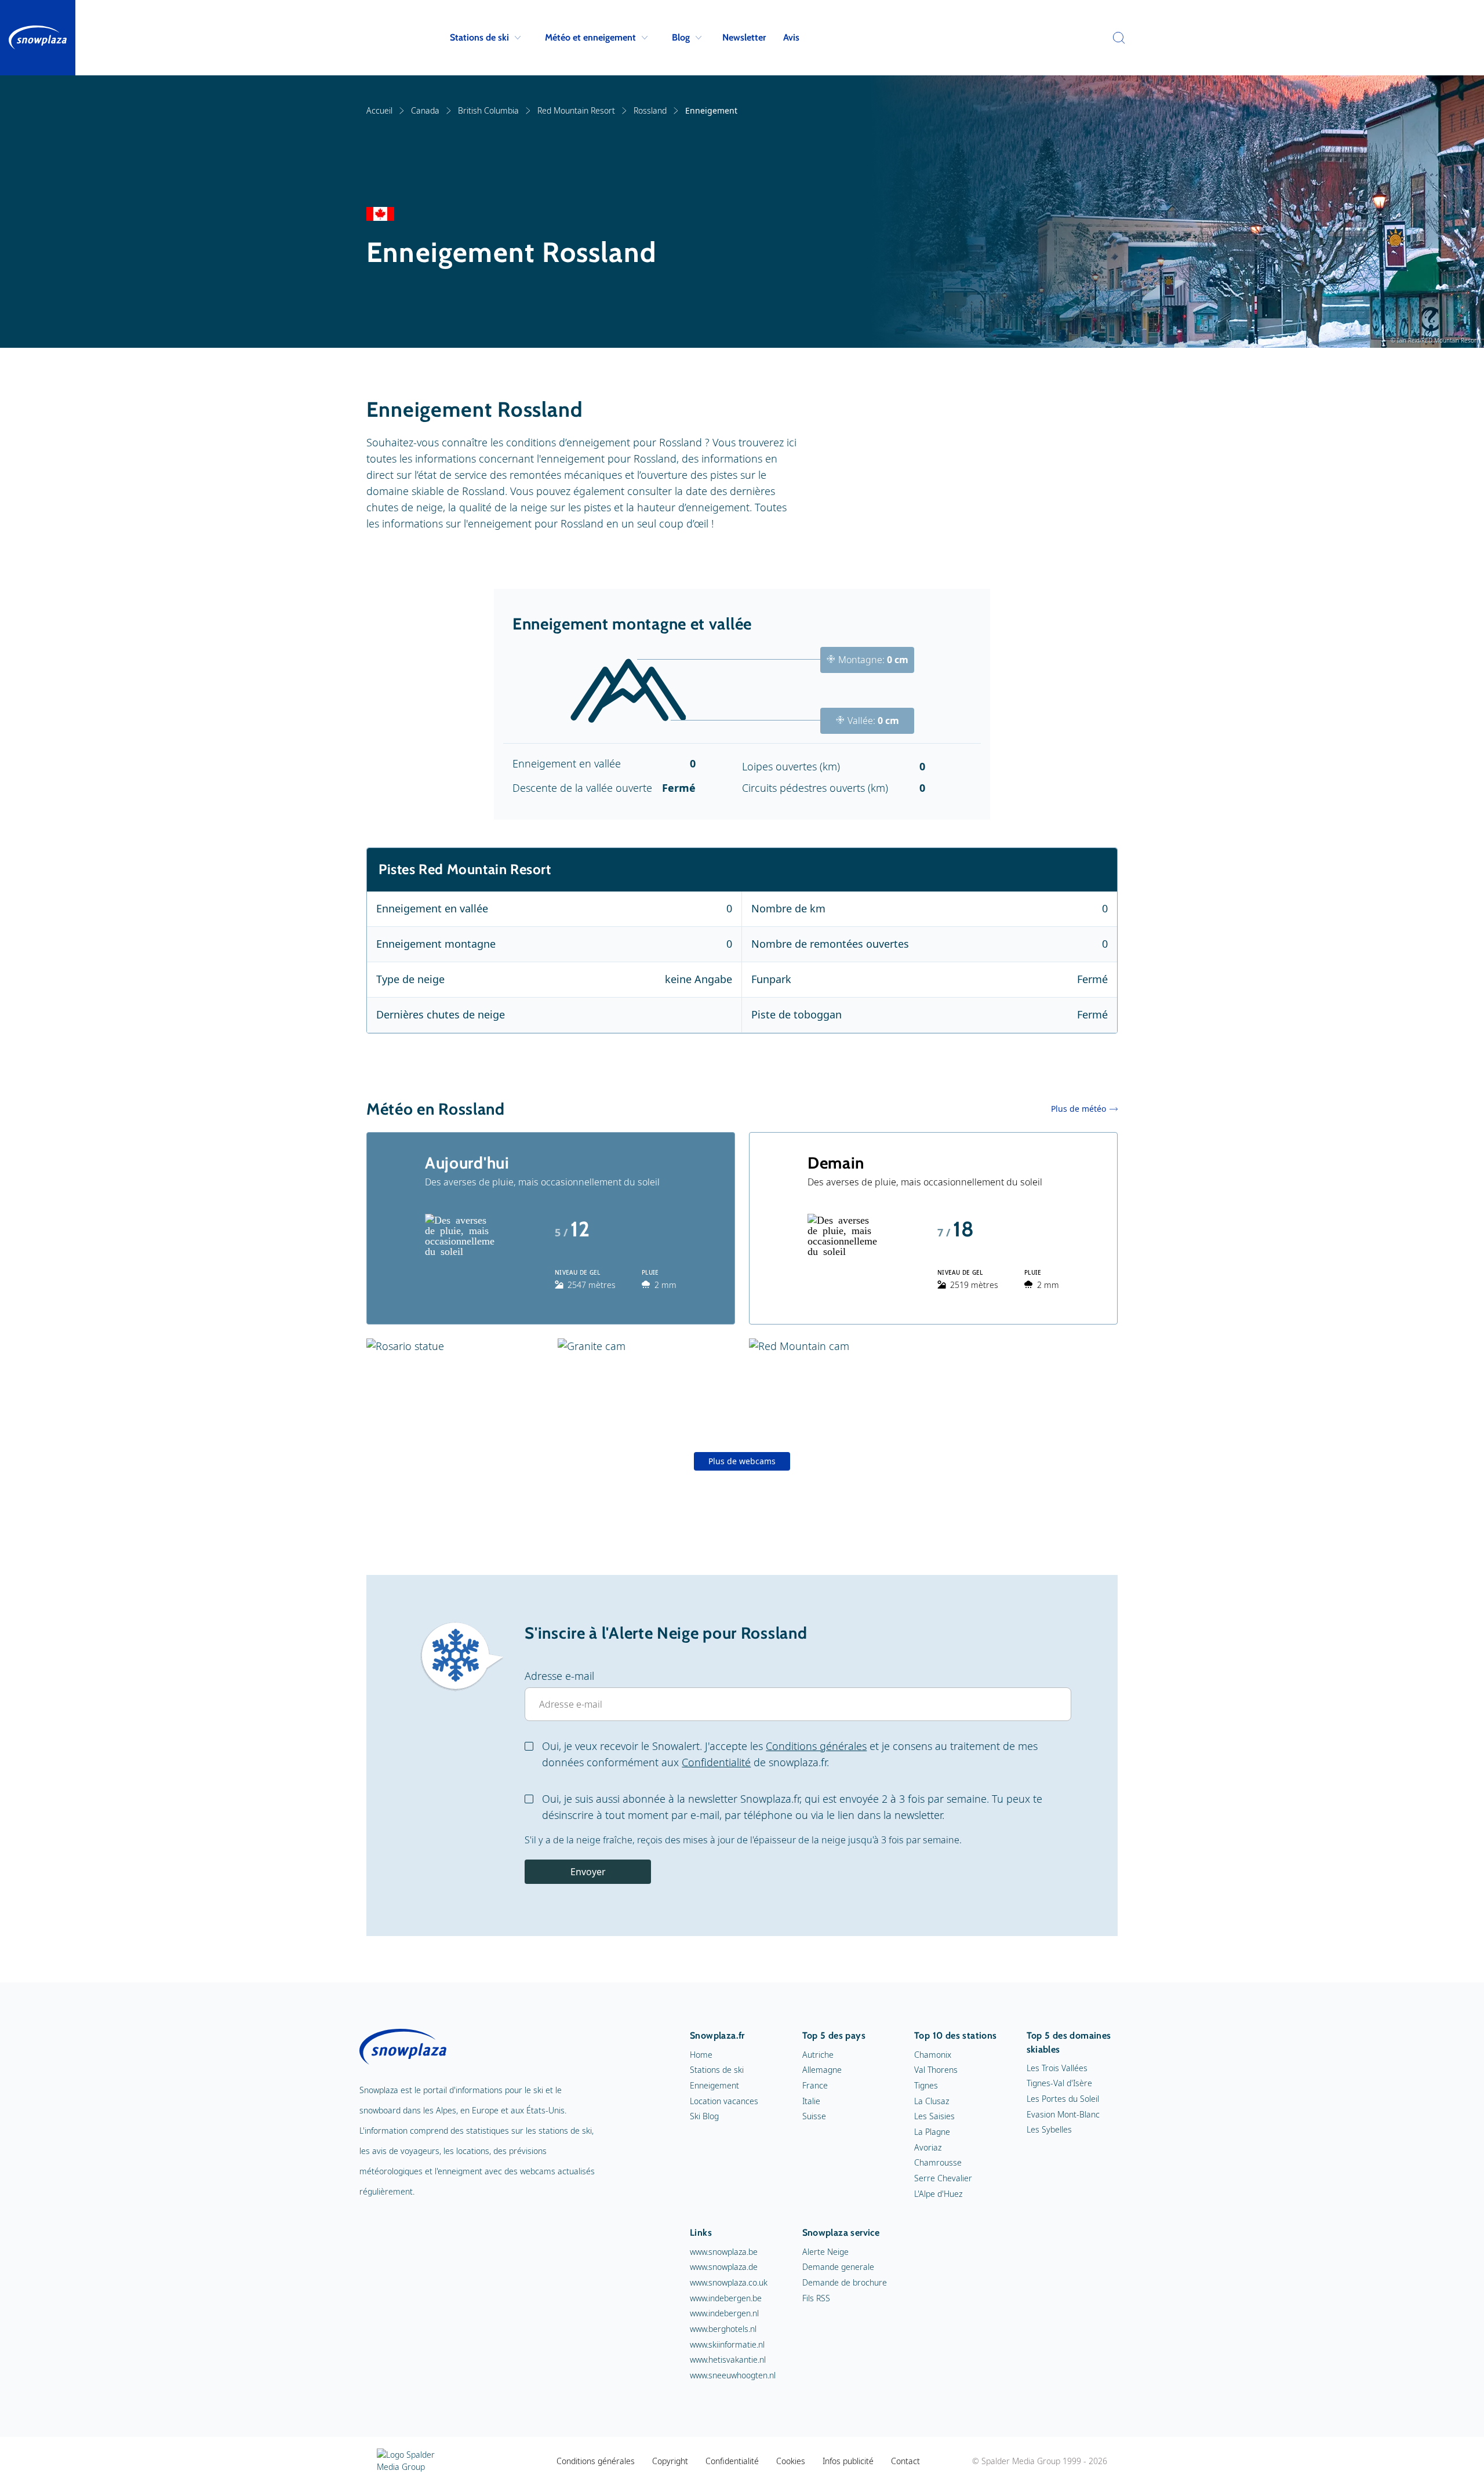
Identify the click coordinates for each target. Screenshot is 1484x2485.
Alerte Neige (825, 2252)
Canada (425, 110)
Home (701, 2055)
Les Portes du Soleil (1063, 2099)
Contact (905, 2461)
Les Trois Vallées (1057, 2068)
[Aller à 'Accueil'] (38, 38)
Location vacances (724, 2101)
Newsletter (744, 37)
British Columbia (488, 110)
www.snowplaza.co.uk (729, 2282)
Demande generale (838, 2267)
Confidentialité (716, 1762)
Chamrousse (938, 2162)
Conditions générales (816, 1746)
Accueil (379, 110)
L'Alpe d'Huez (938, 2194)
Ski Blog (704, 2116)
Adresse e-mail (559, 1676)
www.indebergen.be (726, 2298)
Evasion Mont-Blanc (1063, 2114)
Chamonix (933, 2055)
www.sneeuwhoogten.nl (733, 2375)
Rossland (650, 110)
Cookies (791, 2461)
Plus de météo (1079, 1109)
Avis (791, 37)
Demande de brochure (845, 2282)
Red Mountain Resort (576, 110)
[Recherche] (1116, 38)
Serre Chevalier (943, 2178)
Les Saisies (934, 2116)
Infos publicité (848, 2461)
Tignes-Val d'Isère (1059, 2083)
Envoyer (588, 1872)
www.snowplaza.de (724, 2267)
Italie (811, 2101)
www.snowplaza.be (724, 2252)
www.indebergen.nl (724, 2313)
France (815, 2085)
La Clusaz (932, 2101)
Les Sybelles (1049, 2129)
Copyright (670, 2461)
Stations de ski (479, 37)
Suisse (814, 2116)
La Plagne (932, 2132)
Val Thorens (936, 2070)
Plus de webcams (742, 1461)
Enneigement (714, 2085)
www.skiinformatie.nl (727, 2344)
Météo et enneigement (590, 37)
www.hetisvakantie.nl (728, 2360)
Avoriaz (928, 2147)
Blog (681, 37)
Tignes (926, 2085)
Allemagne (822, 2070)
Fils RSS (816, 2298)
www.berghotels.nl (723, 2329)
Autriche (818, 2055)
